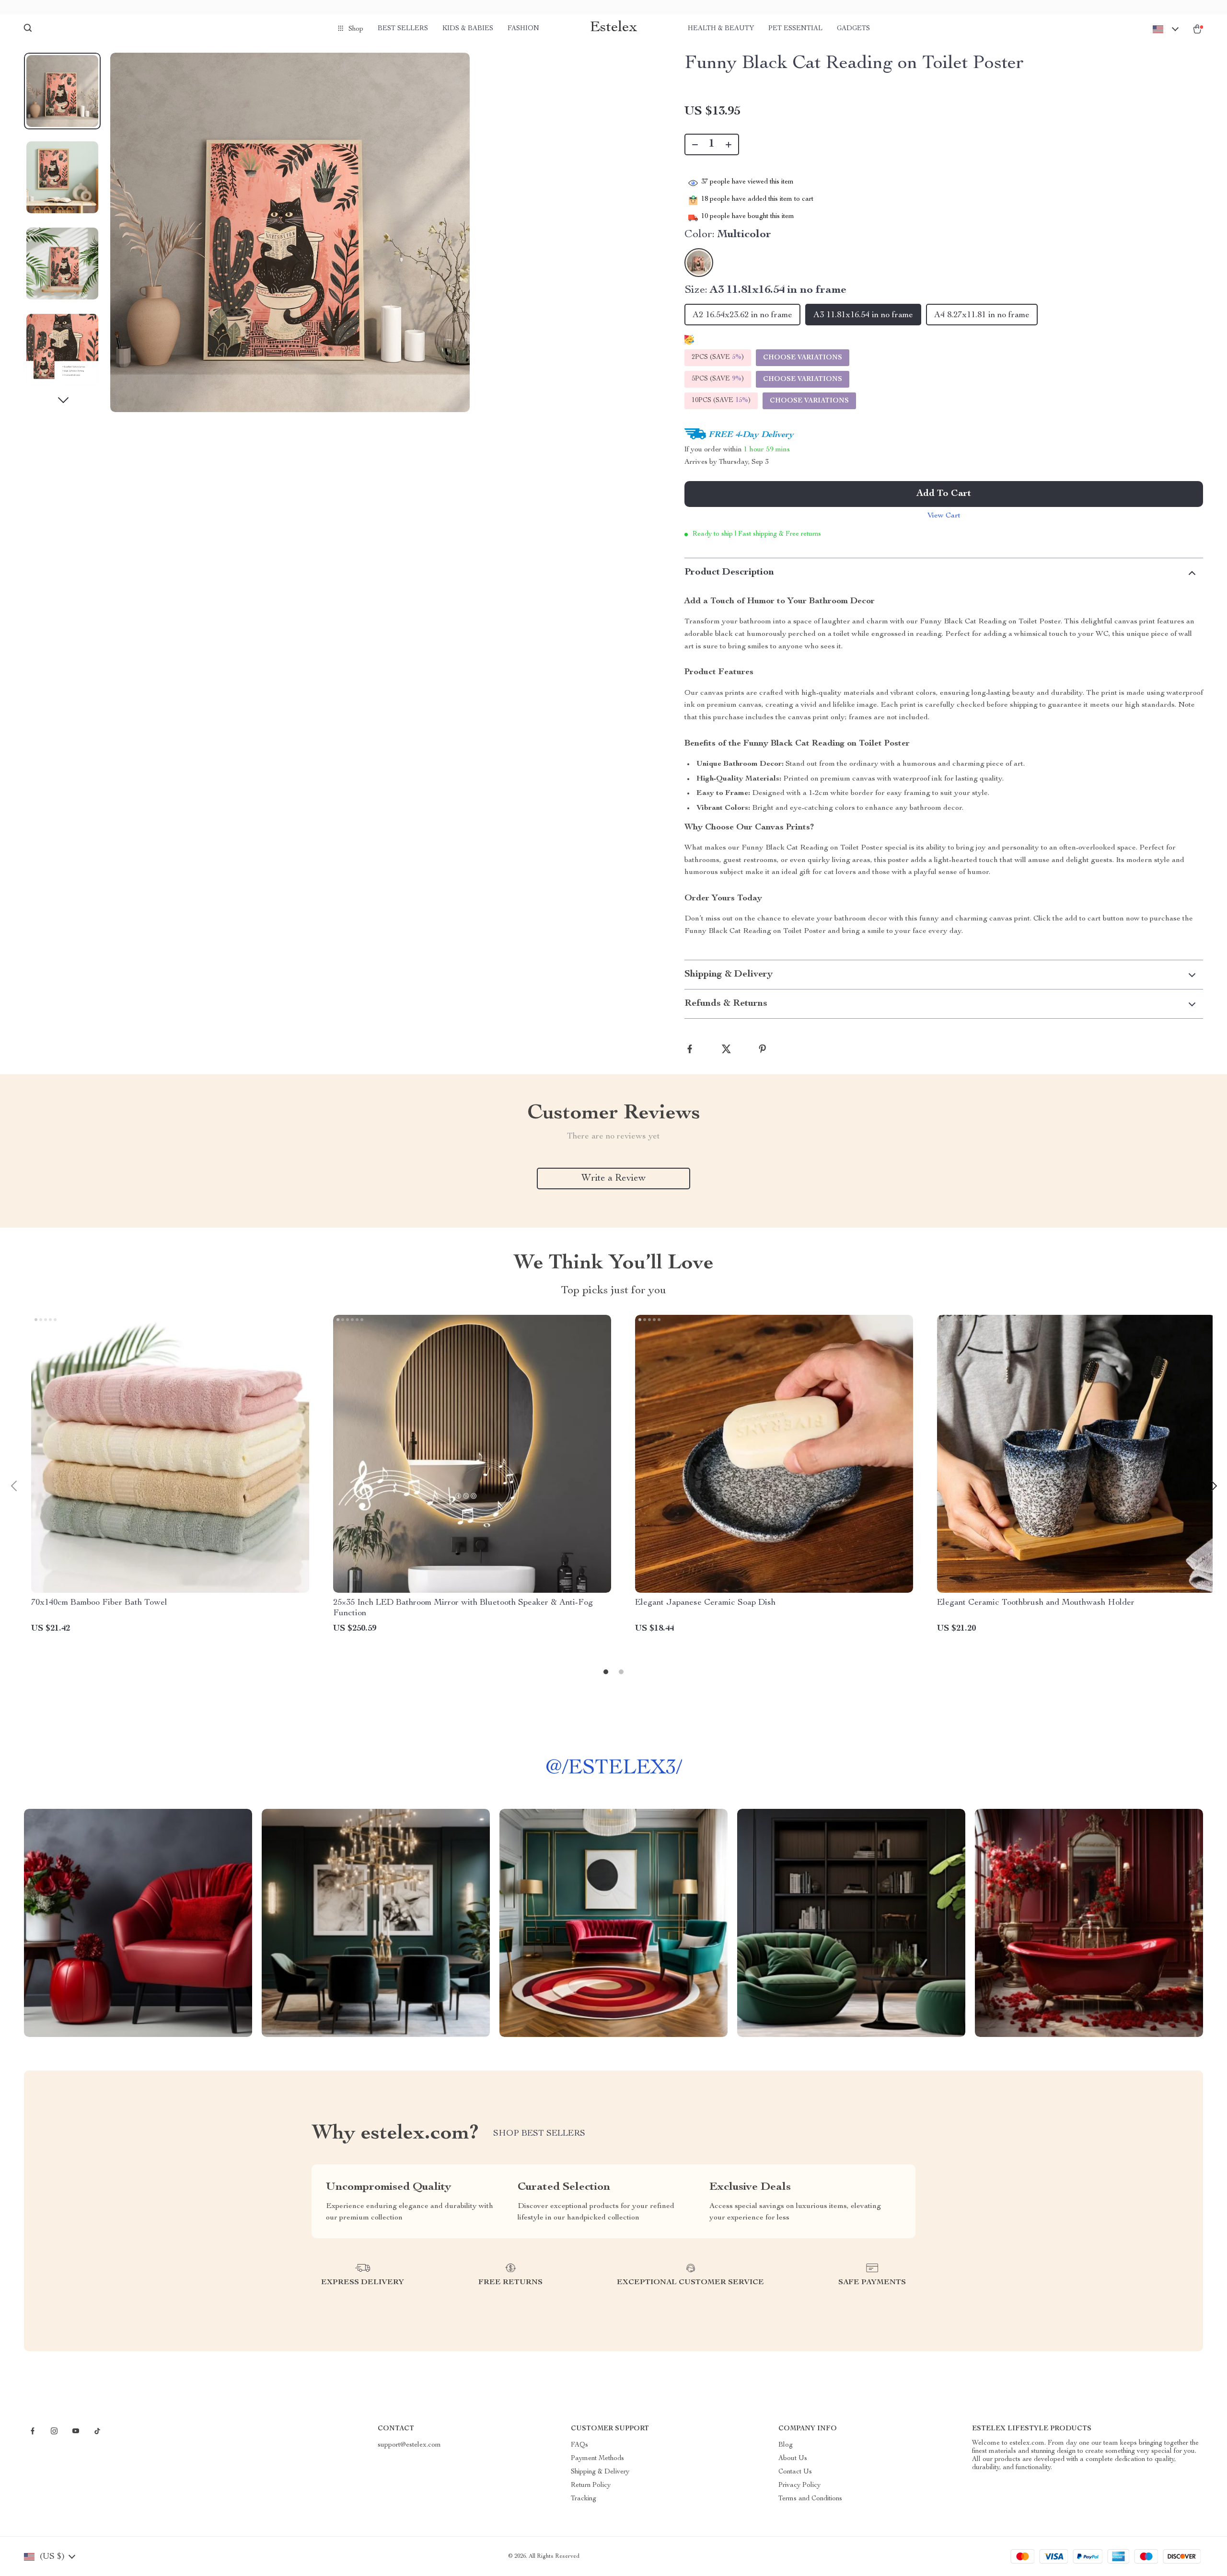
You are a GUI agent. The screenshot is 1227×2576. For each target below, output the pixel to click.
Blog (786, 2445)
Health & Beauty (721, 29)
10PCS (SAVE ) (721, 401)
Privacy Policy (799, 2485)
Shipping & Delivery (600, 2472)
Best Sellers (403, 29)
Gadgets (853, 29)
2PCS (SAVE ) (718, 357)
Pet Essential (795, 29)
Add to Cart (944, 494)
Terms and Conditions (810, 2499)
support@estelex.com (409, 2445)
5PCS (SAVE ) (718, 379)
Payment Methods (597, 2459)
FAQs (579, 2445)
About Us (793, 2459)
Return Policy (591, 2485)
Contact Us (795, 2472)
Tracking (584, 2499)
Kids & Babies (468, 29)
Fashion (523, 29)
